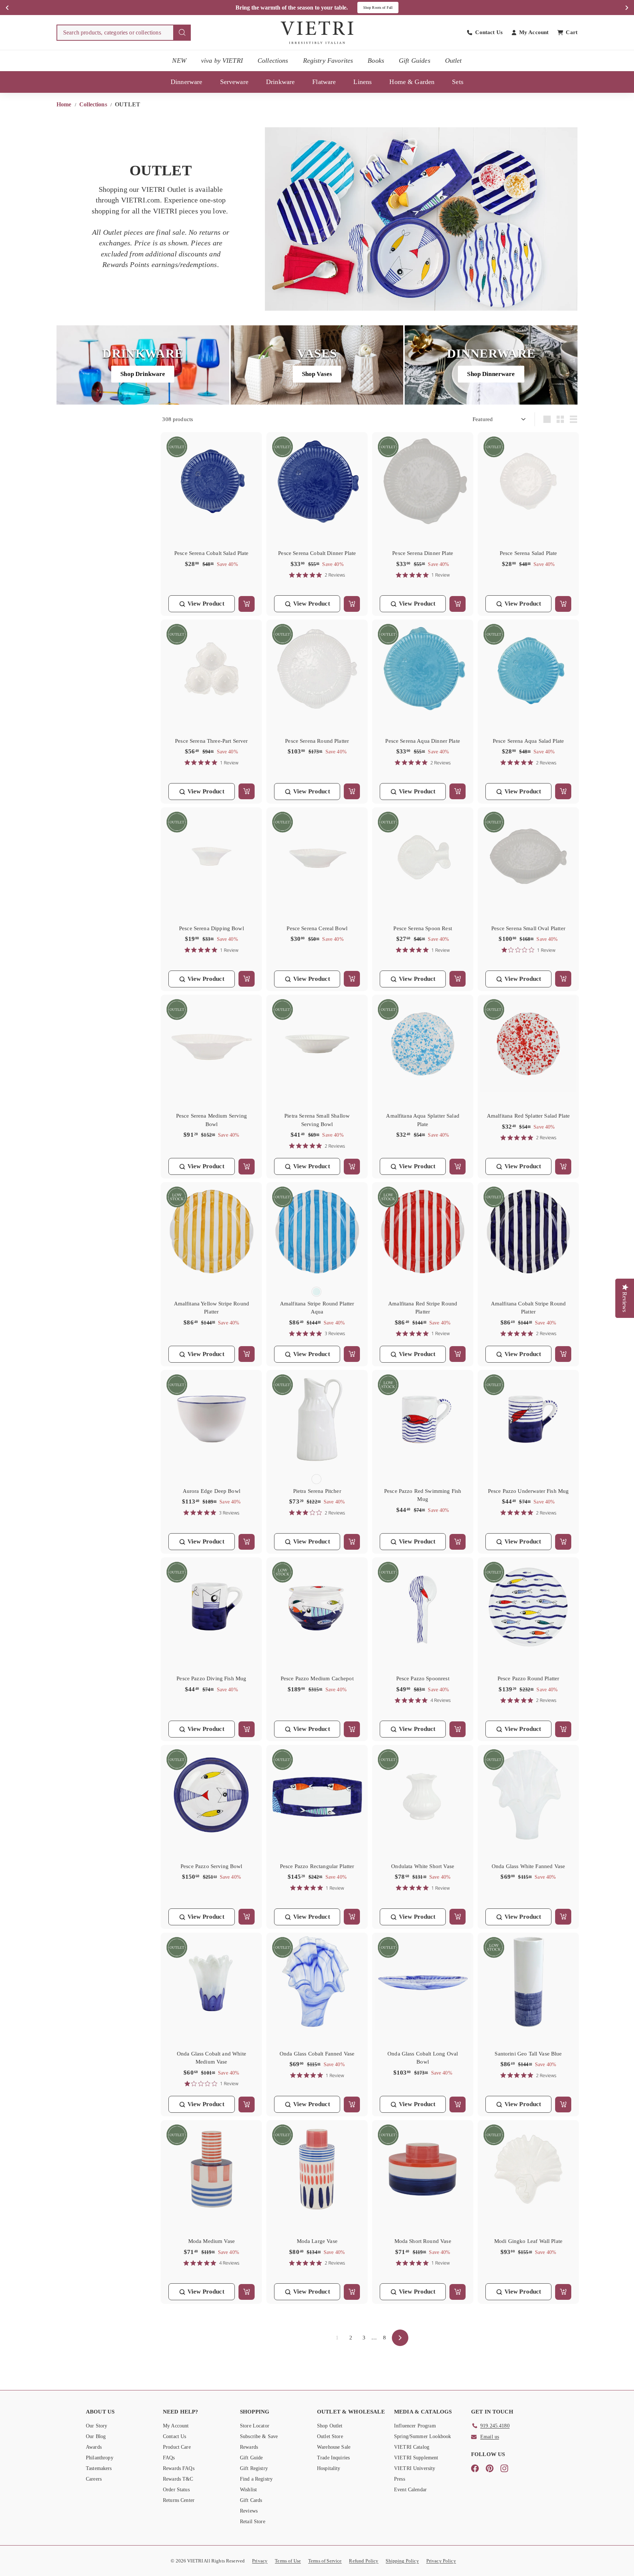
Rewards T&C (178, 2479)
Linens (362, 82)
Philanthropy (100, 2458)
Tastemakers (99, 2468)
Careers (94, 2479)
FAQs (169, 2458)
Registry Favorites (328, 61)
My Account (176, 2426)
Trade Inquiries (333, 2458)
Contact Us (175, 2436)
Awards (94, 2447)
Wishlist (248, 2490)
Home (65, 104)
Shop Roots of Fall (378, 8)
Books (376, 61)
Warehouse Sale (334, 2447)
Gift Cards (251, 2500)
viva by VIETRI (222, 61)
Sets (458, 82)
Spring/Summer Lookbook (422, 2436)
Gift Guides (415, 61)
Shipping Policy (402, 2561)
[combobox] (124, 33)
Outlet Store (330, 2436)
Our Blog (96, 2436)
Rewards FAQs (179, 2468)
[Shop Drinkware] (143, 365)
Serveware (234, 82)
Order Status (176, 2490)
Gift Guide (252, 2458)
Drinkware (280, 82)
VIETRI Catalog (412, 2447)
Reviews (249, 2511)
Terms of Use (288, 2561)
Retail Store (253, 2522)
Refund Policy (364, 2561)
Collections (273, 61)
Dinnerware (187, 82)
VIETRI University (415, 2468)
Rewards (249, 2447)
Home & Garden (412, 82)
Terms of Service (325, 2561)
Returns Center (179, 2500)
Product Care (177, 2447)
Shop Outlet (330, 2426)
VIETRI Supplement (416, 2458)
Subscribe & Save (259, 2436)
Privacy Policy (441, 2561)
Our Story (96, 2426)
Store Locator (255, 2426)
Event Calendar (410, 2490)
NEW (179, 61)
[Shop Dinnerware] (491, 365)
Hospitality (329, 2468)
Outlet (453, 61)
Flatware (324, 82)
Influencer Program (415, 2426)
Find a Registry (256, 2479)
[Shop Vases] (317, 365)
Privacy (260, 2561)
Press (400, 2479)
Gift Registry (254, 2468)
